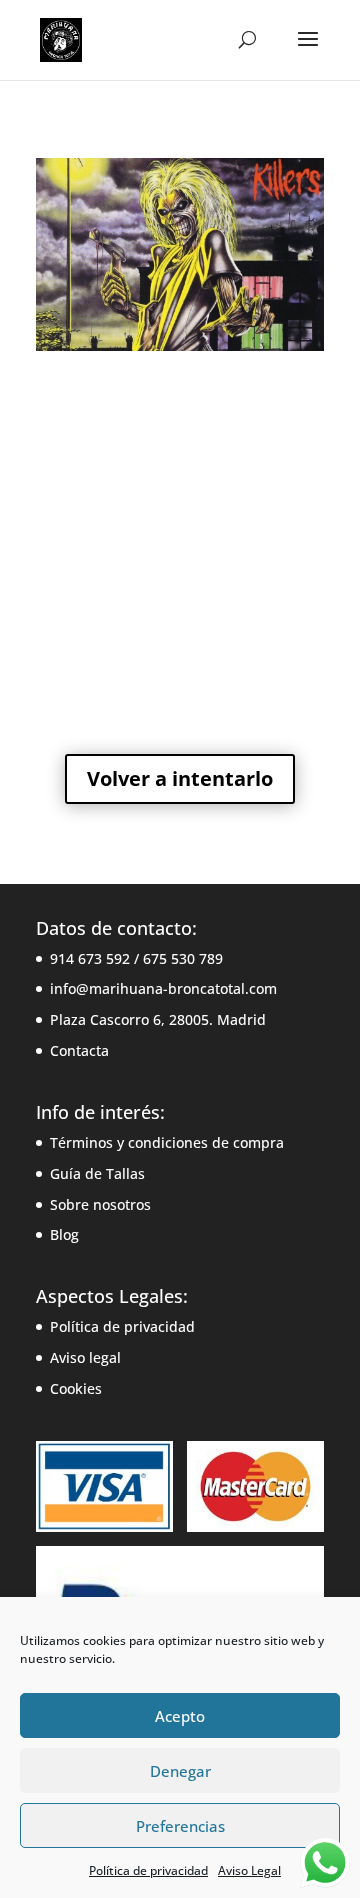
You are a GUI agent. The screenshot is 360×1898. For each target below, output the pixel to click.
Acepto (180, 1716)
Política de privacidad (148, 1870)
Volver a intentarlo (180, 778)
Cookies (76, 1388)
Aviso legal (85, 1357)
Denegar (180, 1771)
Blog (64, 1234)
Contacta (79, 1050)
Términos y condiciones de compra (167, 1142)
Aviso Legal (249, 1870)
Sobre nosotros (100, 1204)
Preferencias (180, 1826)
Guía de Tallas (97, 1173)
